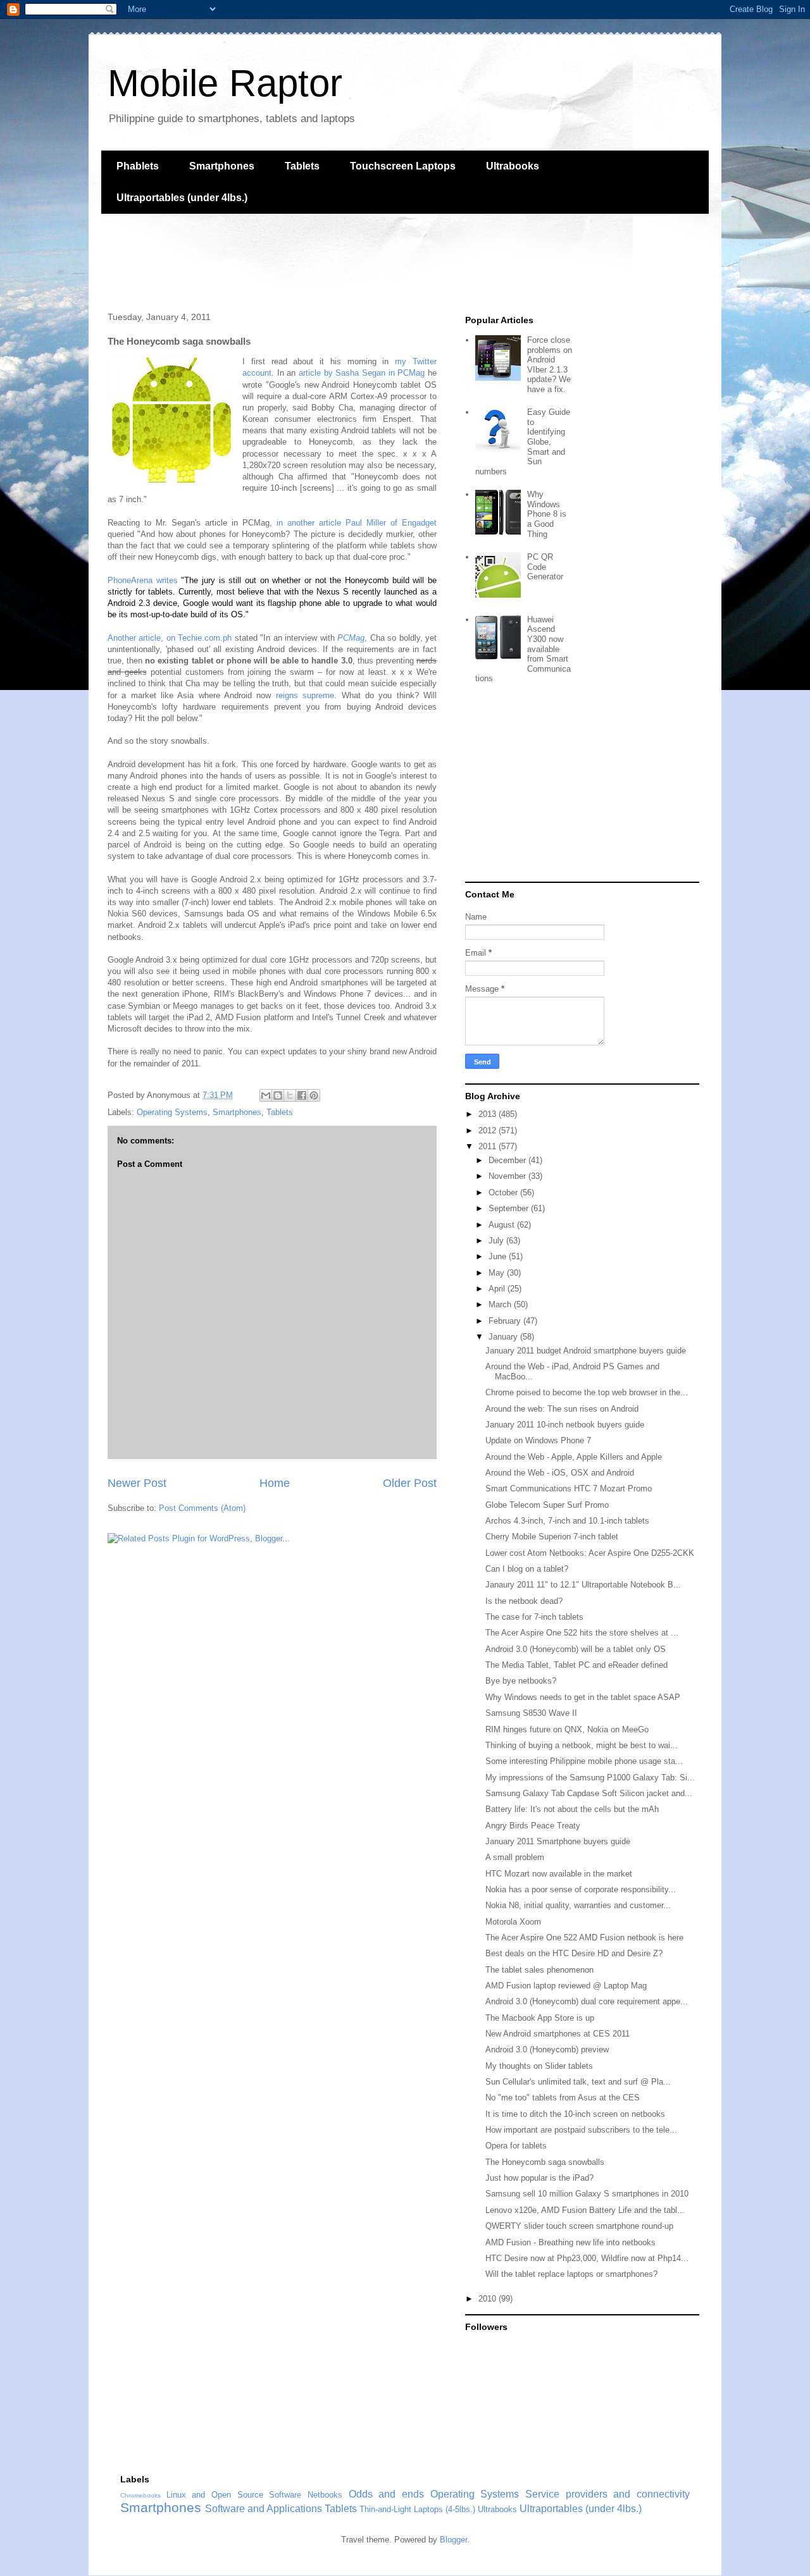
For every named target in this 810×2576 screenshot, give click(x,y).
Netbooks (325, 2495)
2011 (489, 1146)
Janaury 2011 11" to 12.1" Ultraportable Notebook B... (583, 1585)
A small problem (515, 1857)
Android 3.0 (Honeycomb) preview (547, 2049)
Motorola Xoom (513, 1922)
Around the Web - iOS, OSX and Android (560, 1473)
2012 (489, 1131)
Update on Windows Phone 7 (538, 1440)
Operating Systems (172, 1112)
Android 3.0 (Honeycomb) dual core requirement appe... (587, 2001)
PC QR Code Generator (545, 567)
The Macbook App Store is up (540, 2018)
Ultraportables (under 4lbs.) (182, 198)
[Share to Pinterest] (314, 1095)
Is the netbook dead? (524, 1601)
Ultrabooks (513, 166)
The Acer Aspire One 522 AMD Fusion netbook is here (584, 1938)
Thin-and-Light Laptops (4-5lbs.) (417, 2509)
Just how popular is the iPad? (539, 2178)
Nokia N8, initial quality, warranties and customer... (578, 1905)
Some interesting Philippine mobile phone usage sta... (584, 1761)
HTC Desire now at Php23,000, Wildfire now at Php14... (587, 2258)
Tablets (302, 166)
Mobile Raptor (225, 83)
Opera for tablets (516, 2146)
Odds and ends (386, 2494)
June (499, 1256)
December (508, 1160)
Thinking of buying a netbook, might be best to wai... (582, 1745)
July (497, 1241)
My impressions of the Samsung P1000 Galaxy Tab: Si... (590, 1778)
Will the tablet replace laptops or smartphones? (571, 2274)
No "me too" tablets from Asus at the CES (563, 2098)
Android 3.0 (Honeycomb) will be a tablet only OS (576, 1649)
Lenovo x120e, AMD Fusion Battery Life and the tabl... (585, 2210)
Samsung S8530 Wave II (531, 1713)
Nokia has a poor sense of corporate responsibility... (581, 1889)
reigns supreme (305, 695)
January (504, 1337)
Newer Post (137, 1483)
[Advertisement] (332, 261)
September (510, 1208)
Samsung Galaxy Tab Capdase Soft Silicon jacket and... (589, 1793)
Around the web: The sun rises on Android (562, 1409)
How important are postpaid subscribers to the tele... (581, 2130)
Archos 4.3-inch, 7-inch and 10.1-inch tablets (567, 1521)
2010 (489, 2299)
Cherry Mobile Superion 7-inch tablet (552, 1537)
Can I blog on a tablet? (527, 1569)
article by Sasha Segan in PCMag (362, 373)
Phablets (138, 166)
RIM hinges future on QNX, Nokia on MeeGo (567, 1729)
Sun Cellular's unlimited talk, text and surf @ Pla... (578, 2082)
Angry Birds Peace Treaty (533, 1826)
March (501, 1304)
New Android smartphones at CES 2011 (558, 2034)
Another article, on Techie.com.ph (170, 638)
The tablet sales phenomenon (539, 1970)
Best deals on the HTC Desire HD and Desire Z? (574, 1953)
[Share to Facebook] (302, 1095)
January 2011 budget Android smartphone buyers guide (586, 1351)
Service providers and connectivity (607, 2494)
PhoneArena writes (143, 580)
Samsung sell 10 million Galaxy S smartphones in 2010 (587, 2194)
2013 (489, 1114)
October (504, 1192)
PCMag (351, 638)
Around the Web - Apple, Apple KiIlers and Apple (574, 1457)
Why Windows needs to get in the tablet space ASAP (583, 1697)
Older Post (410, 1483)
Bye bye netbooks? (521, 1681)
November (508, 1176)
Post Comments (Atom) (202, 1508)
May (498, 1273)
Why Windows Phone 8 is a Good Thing (547, 514)
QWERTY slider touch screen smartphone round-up (579, 2226)
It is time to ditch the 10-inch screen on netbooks (575, 2114)
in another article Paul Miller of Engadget (357, 523)
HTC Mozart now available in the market (559, 1874)
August (503, 1225)
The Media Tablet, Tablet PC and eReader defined (576, 1665)
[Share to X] (290, 1095)
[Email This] (266, 1095)
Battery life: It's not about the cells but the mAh (572, 1809)
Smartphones (222, 166)
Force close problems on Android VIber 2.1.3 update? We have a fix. (550, 365)
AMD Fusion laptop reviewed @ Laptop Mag (566, 1986)
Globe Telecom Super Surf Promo (547, 1505)
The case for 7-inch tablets (534, 1617)
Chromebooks (140, 2495)
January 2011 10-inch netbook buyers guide (565, 1425)
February (506, 1321)
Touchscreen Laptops (403, 166)
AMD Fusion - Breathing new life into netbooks (570, 2242)
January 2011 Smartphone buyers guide (558, 1841)
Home (275, 1483)
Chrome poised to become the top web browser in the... (587, 1392)
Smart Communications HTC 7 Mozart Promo (569, 1488)
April (498, 1289)
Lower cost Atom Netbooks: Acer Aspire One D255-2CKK (590, 1553)
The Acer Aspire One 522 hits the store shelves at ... (582, 1633)
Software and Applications (264, 2509)
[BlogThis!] (278, 1095)
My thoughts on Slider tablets (539, 2066)
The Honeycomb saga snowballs (545, 2162)
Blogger (453, 2540)
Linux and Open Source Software (234, 2495)
